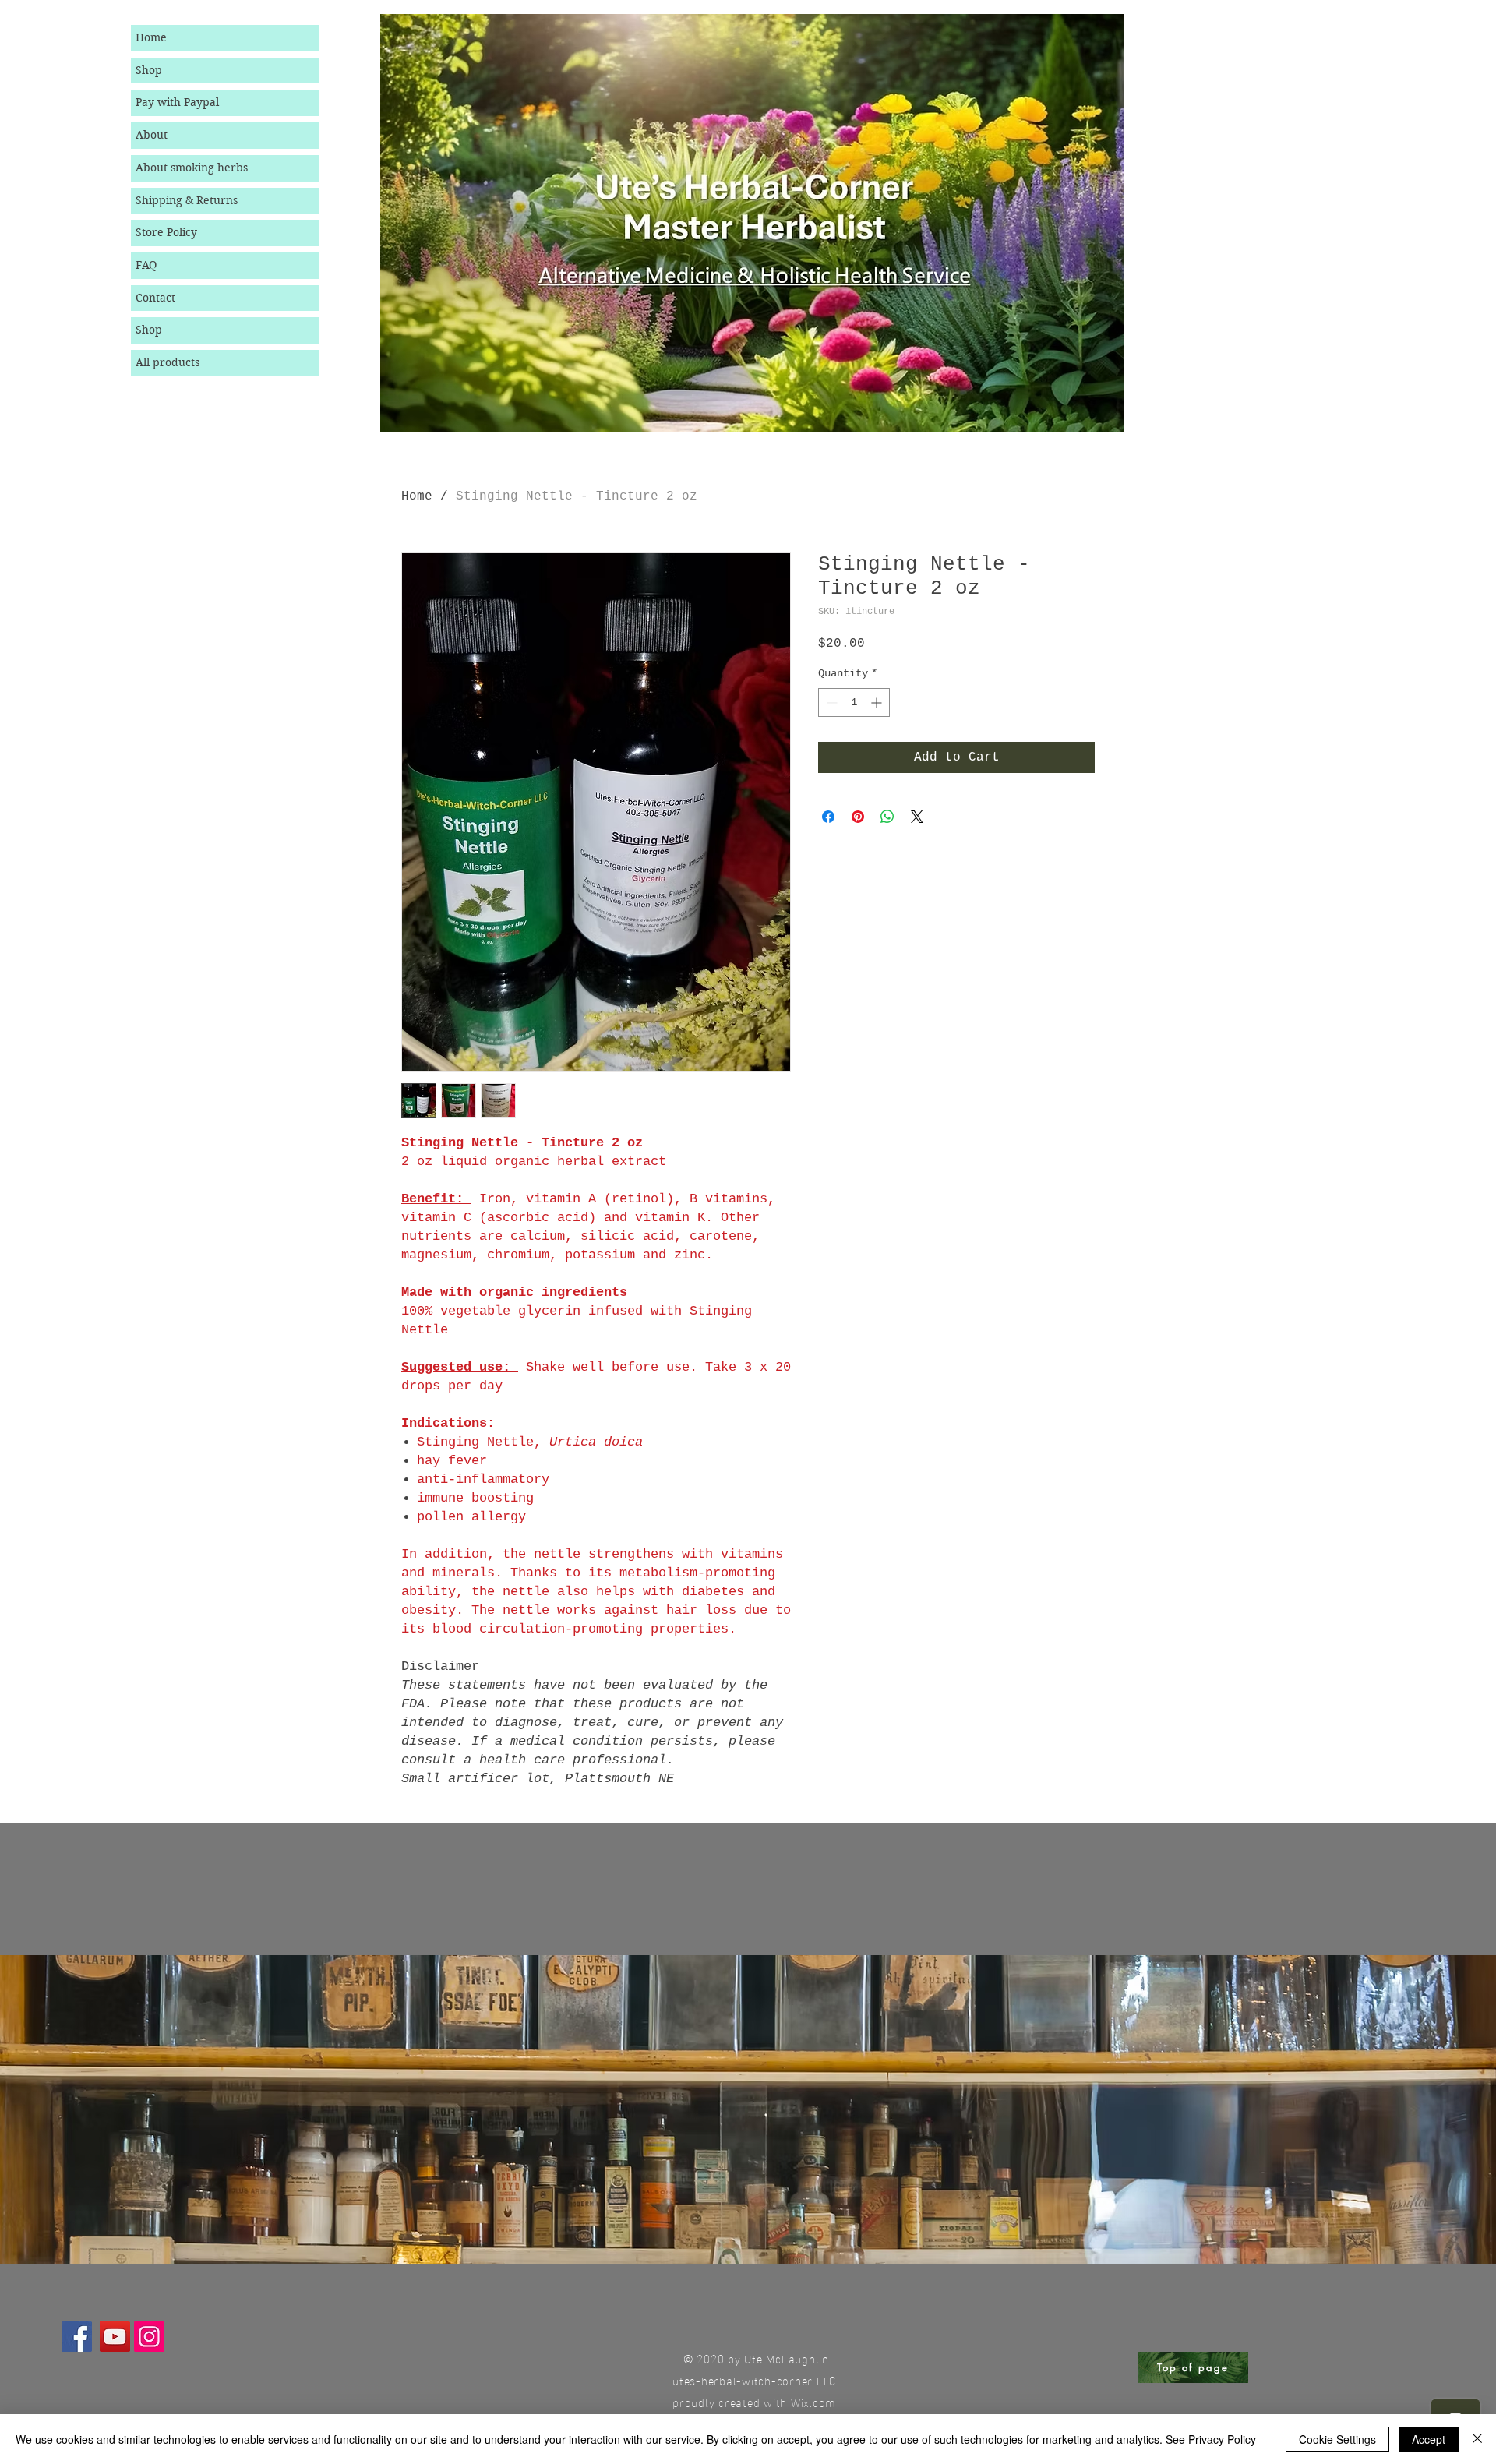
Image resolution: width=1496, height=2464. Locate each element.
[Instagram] (149, 2337)
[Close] (1477, 2439)
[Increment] (878, 702)
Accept (1429, 2439)
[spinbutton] (854, 702)
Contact (155, 298)
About (152, 135)
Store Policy (166, 232)
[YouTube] (115, 2337)
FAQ (146, 265)
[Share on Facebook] (828, 817)
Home (151, 37)
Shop (149, 70)
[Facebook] (77, 2337)
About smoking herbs (192, 168)
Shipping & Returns (187, 200)
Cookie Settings (1337, 2439)
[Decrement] (830, 702)
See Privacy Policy (1211, 2439)
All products (168, 362)
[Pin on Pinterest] (858, 817)
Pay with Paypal (177, 102)
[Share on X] (917, 817)
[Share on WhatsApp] (887, 817)
